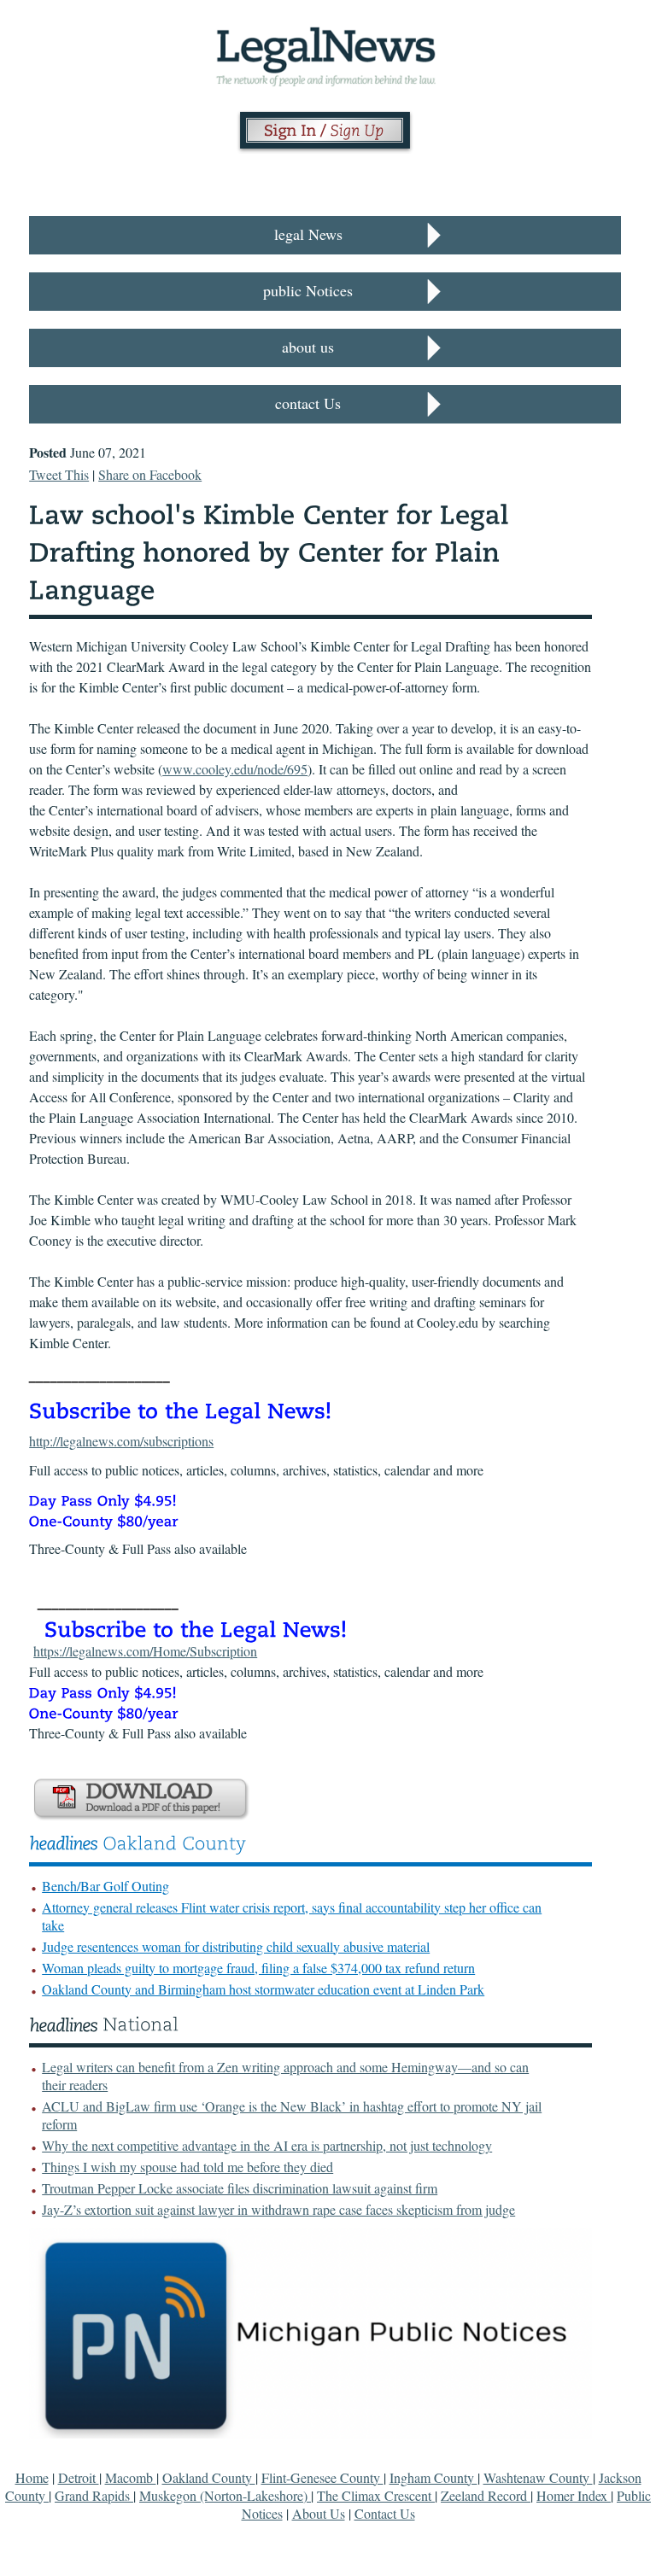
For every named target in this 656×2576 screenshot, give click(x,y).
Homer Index (574, 2495)
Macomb (131, 2477)
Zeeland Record (486, 2495)
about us (308, 347)
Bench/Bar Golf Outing (105, 1886)
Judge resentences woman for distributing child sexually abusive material (236, 1946)
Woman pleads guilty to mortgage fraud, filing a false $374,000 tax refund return (258, 1968)
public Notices (308, 290)
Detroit (79, 2477)
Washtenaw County (538, 2477)
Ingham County (433, 2477)
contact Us (308, 403)
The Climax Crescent (376, 2495)
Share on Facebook (150, 474)
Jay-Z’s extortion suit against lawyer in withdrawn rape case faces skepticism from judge (278, 2209)
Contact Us (385, 2513)
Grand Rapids (94, 2495)
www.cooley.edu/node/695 (235, 769)
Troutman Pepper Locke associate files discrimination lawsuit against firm (240, 2188)
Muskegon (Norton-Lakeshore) (225, 2495)
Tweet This (59, 474)
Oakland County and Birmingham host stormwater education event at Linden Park (263, 1989)
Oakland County (209, 2477)
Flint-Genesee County (322, 2477)
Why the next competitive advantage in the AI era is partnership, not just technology (267, 2145)
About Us (319, 2513)
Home (32, 2477)
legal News (308, 234)
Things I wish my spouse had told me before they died (187, 2167)
